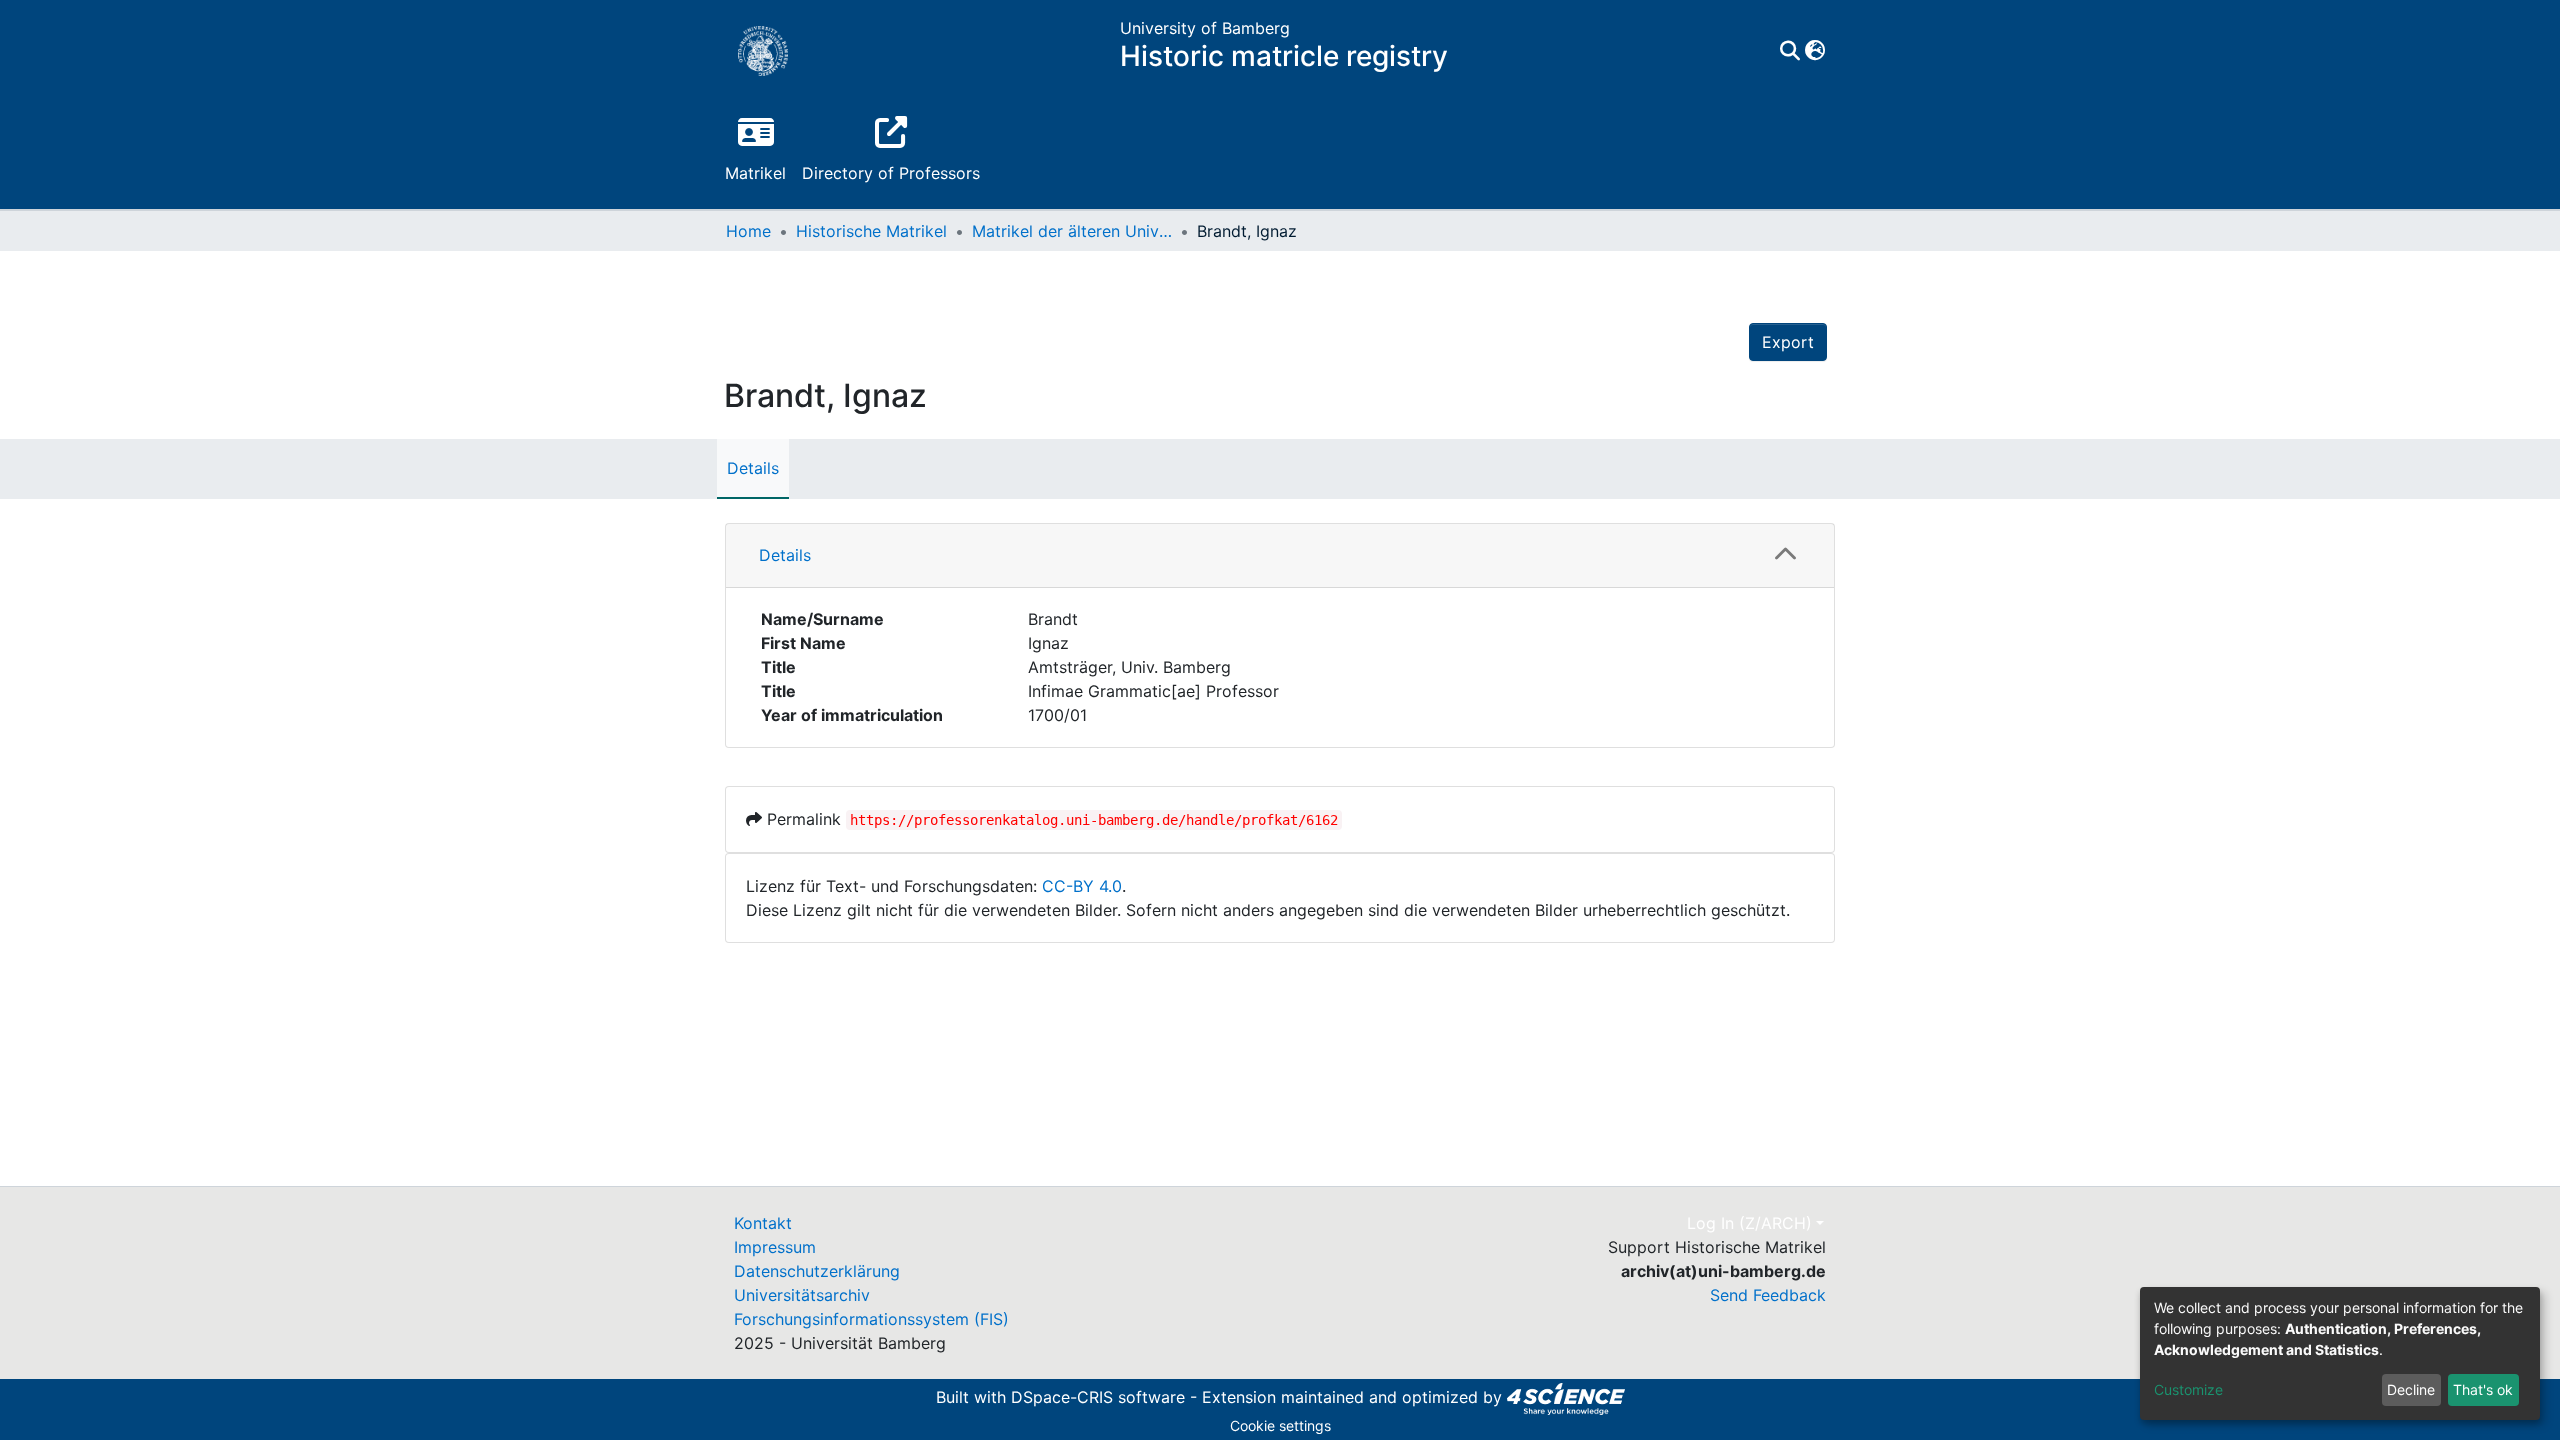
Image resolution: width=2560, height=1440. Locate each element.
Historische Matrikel (871, 231)
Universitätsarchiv (802, 1295)
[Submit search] (1789, 51)
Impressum (775, 1247)
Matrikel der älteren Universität (1072, 231)
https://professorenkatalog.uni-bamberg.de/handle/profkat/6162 (1094, 820)
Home (748, 231)
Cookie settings (1280, 1425)
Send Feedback (1768, 1295)
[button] (1814, 51)
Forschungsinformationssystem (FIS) (871, 1319)
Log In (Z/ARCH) (1749, 1223)
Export (1788, 342)
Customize (2188, 1389)
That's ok (2483, 1389)
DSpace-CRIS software (1098, 1397)
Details (753, 468)
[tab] (1280, 556)
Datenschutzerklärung (817, 1271)
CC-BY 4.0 (1082, 886)
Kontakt (763, 1223)
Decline (2411, 1389)
